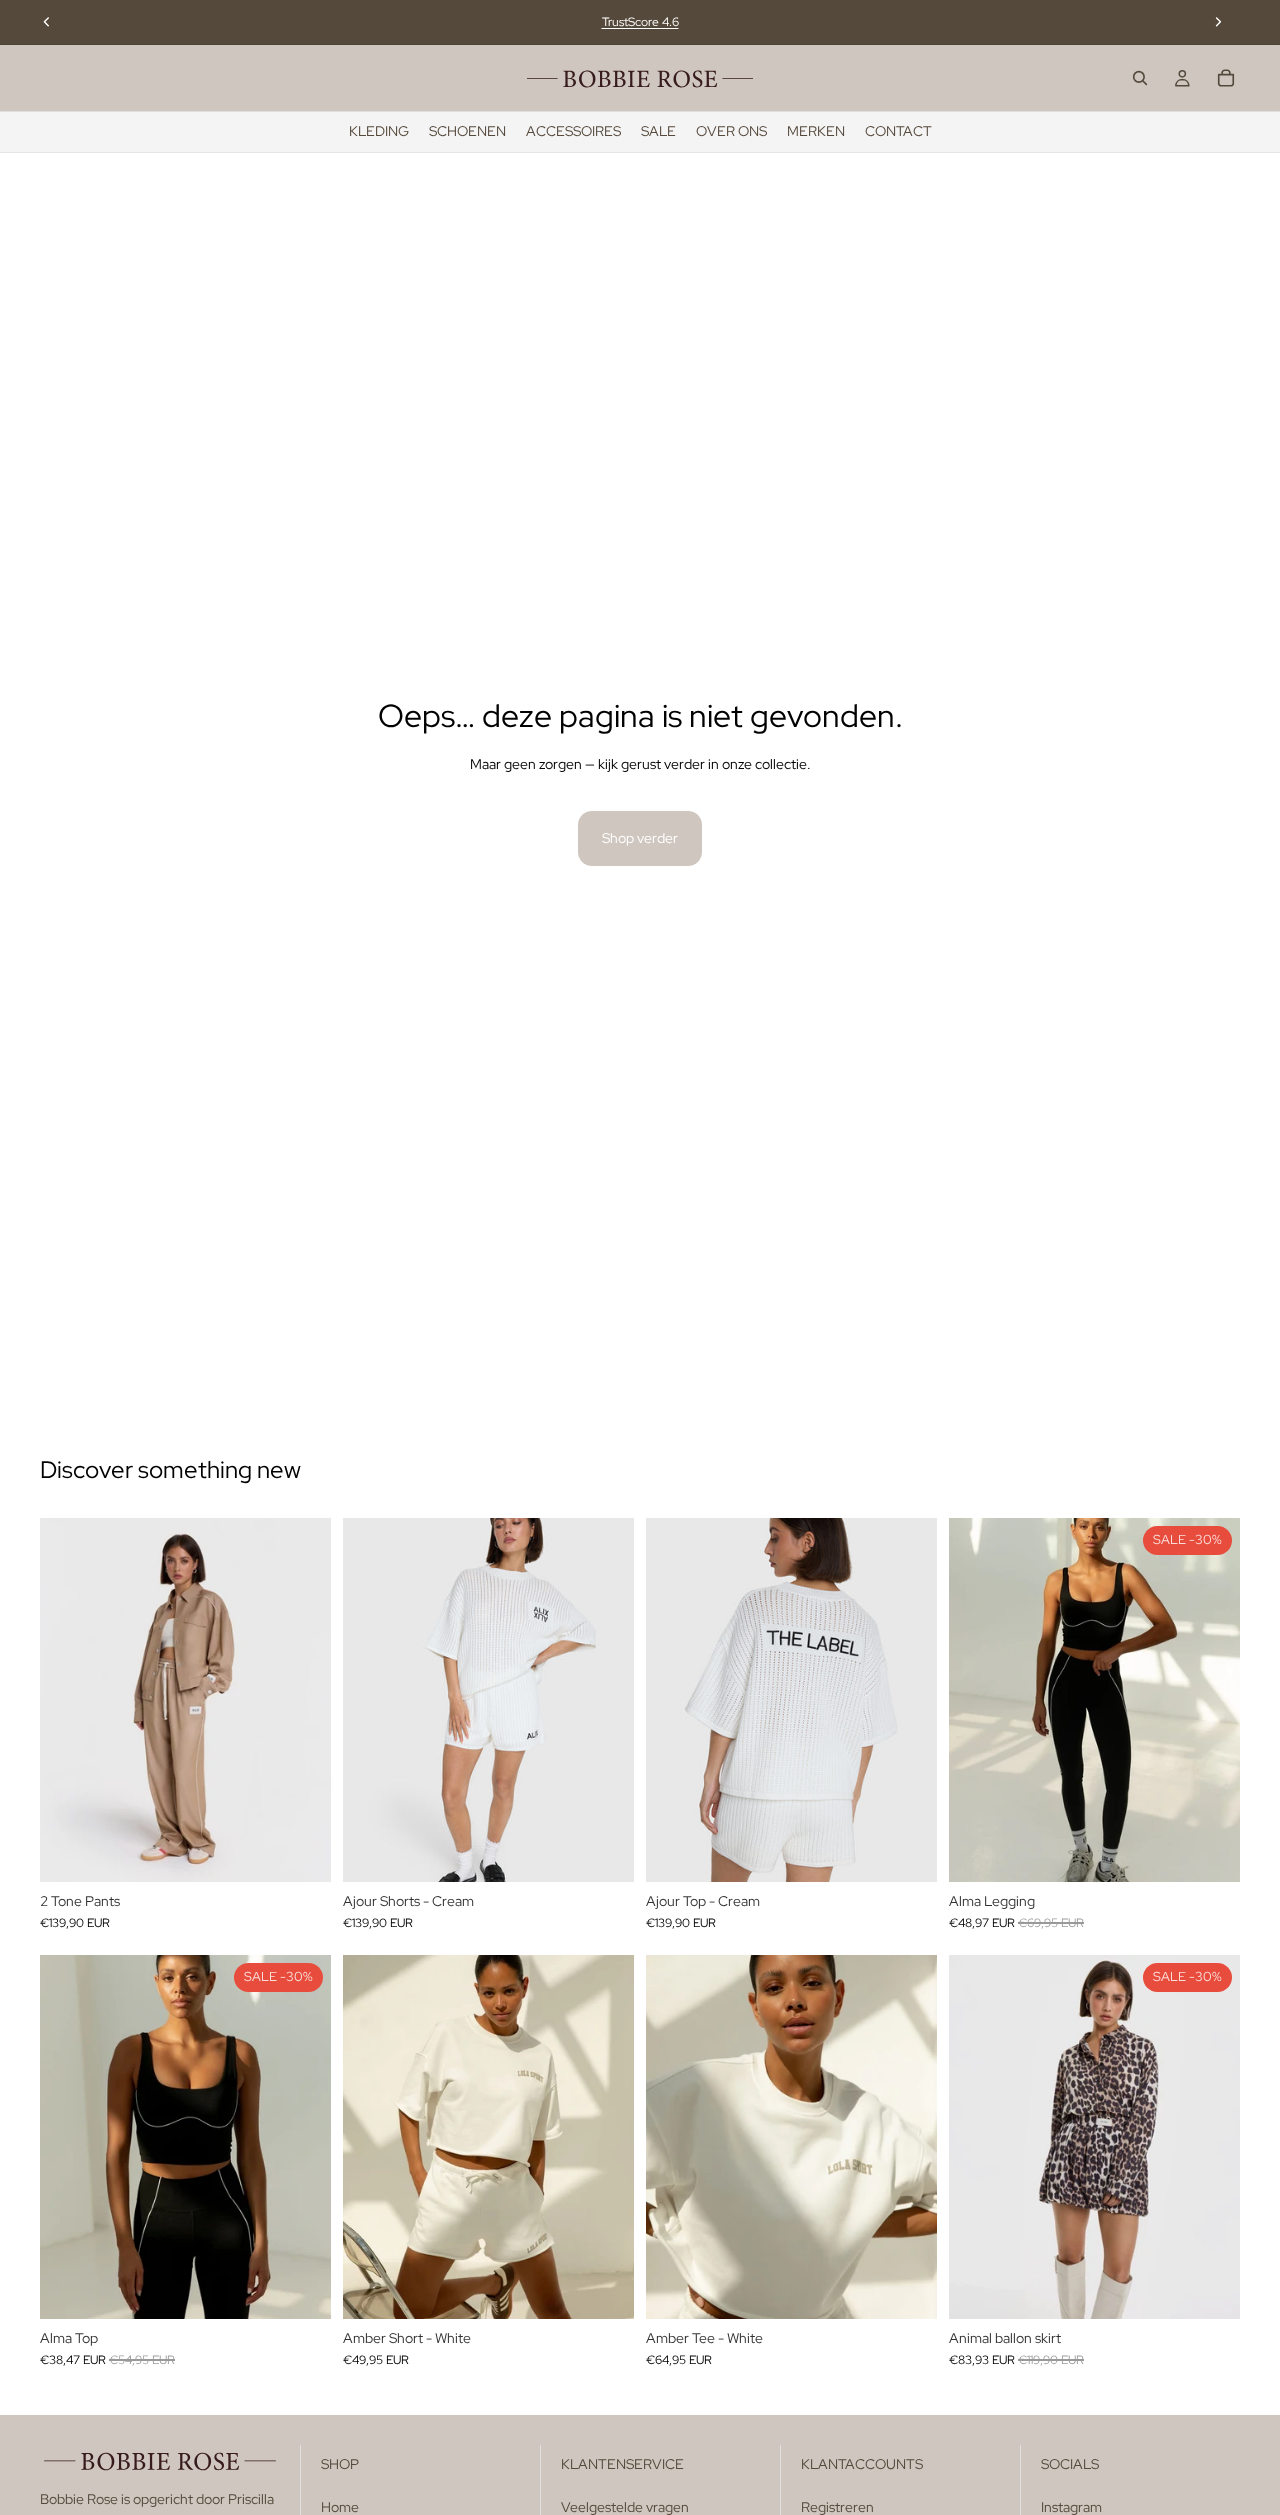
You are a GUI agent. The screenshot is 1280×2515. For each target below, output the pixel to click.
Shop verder (640, 838)
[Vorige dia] (47, 22)
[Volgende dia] (1218, 22)
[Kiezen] (300, 1851)
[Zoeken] (1140, 78)
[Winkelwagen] (1226, 78)
